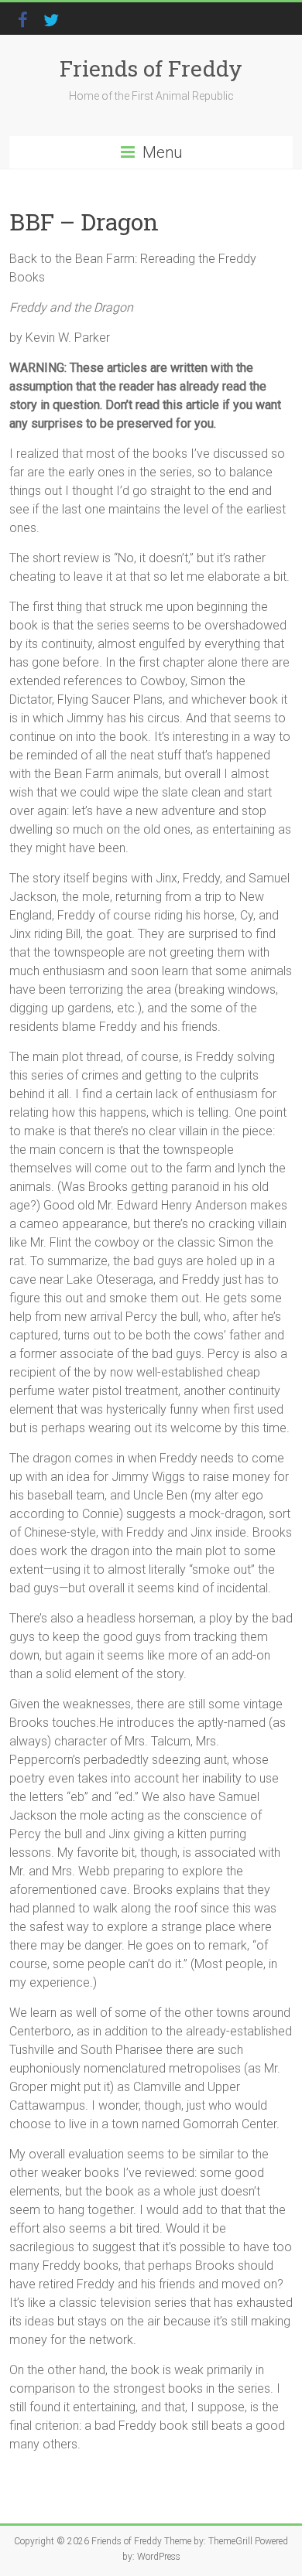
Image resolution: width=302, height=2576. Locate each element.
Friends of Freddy (151, 68)
